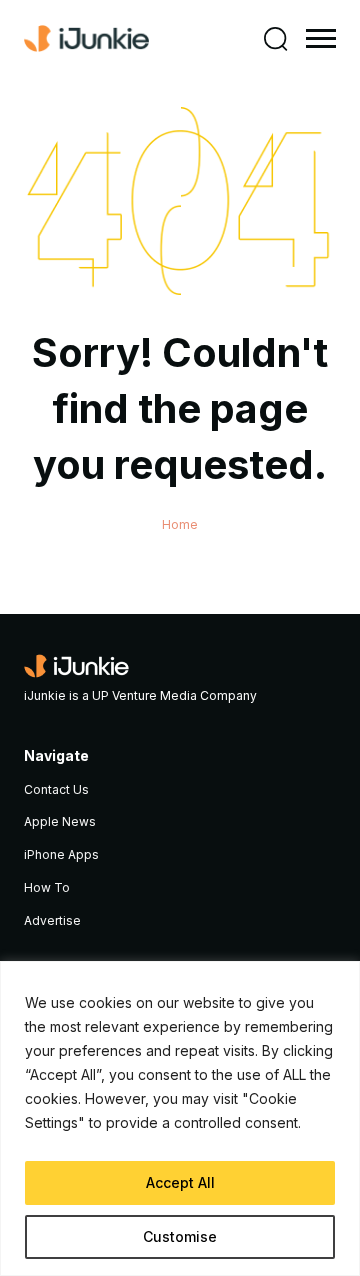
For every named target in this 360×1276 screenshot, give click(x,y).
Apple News (60, 821)
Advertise (52, 920)
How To (47, 887)
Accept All (180, 1182)
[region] (180, 1118)
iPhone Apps (61, 854)
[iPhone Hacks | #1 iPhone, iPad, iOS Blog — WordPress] (86, 39)
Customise (180, 1236)
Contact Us (56, 789)
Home (180, 524)
